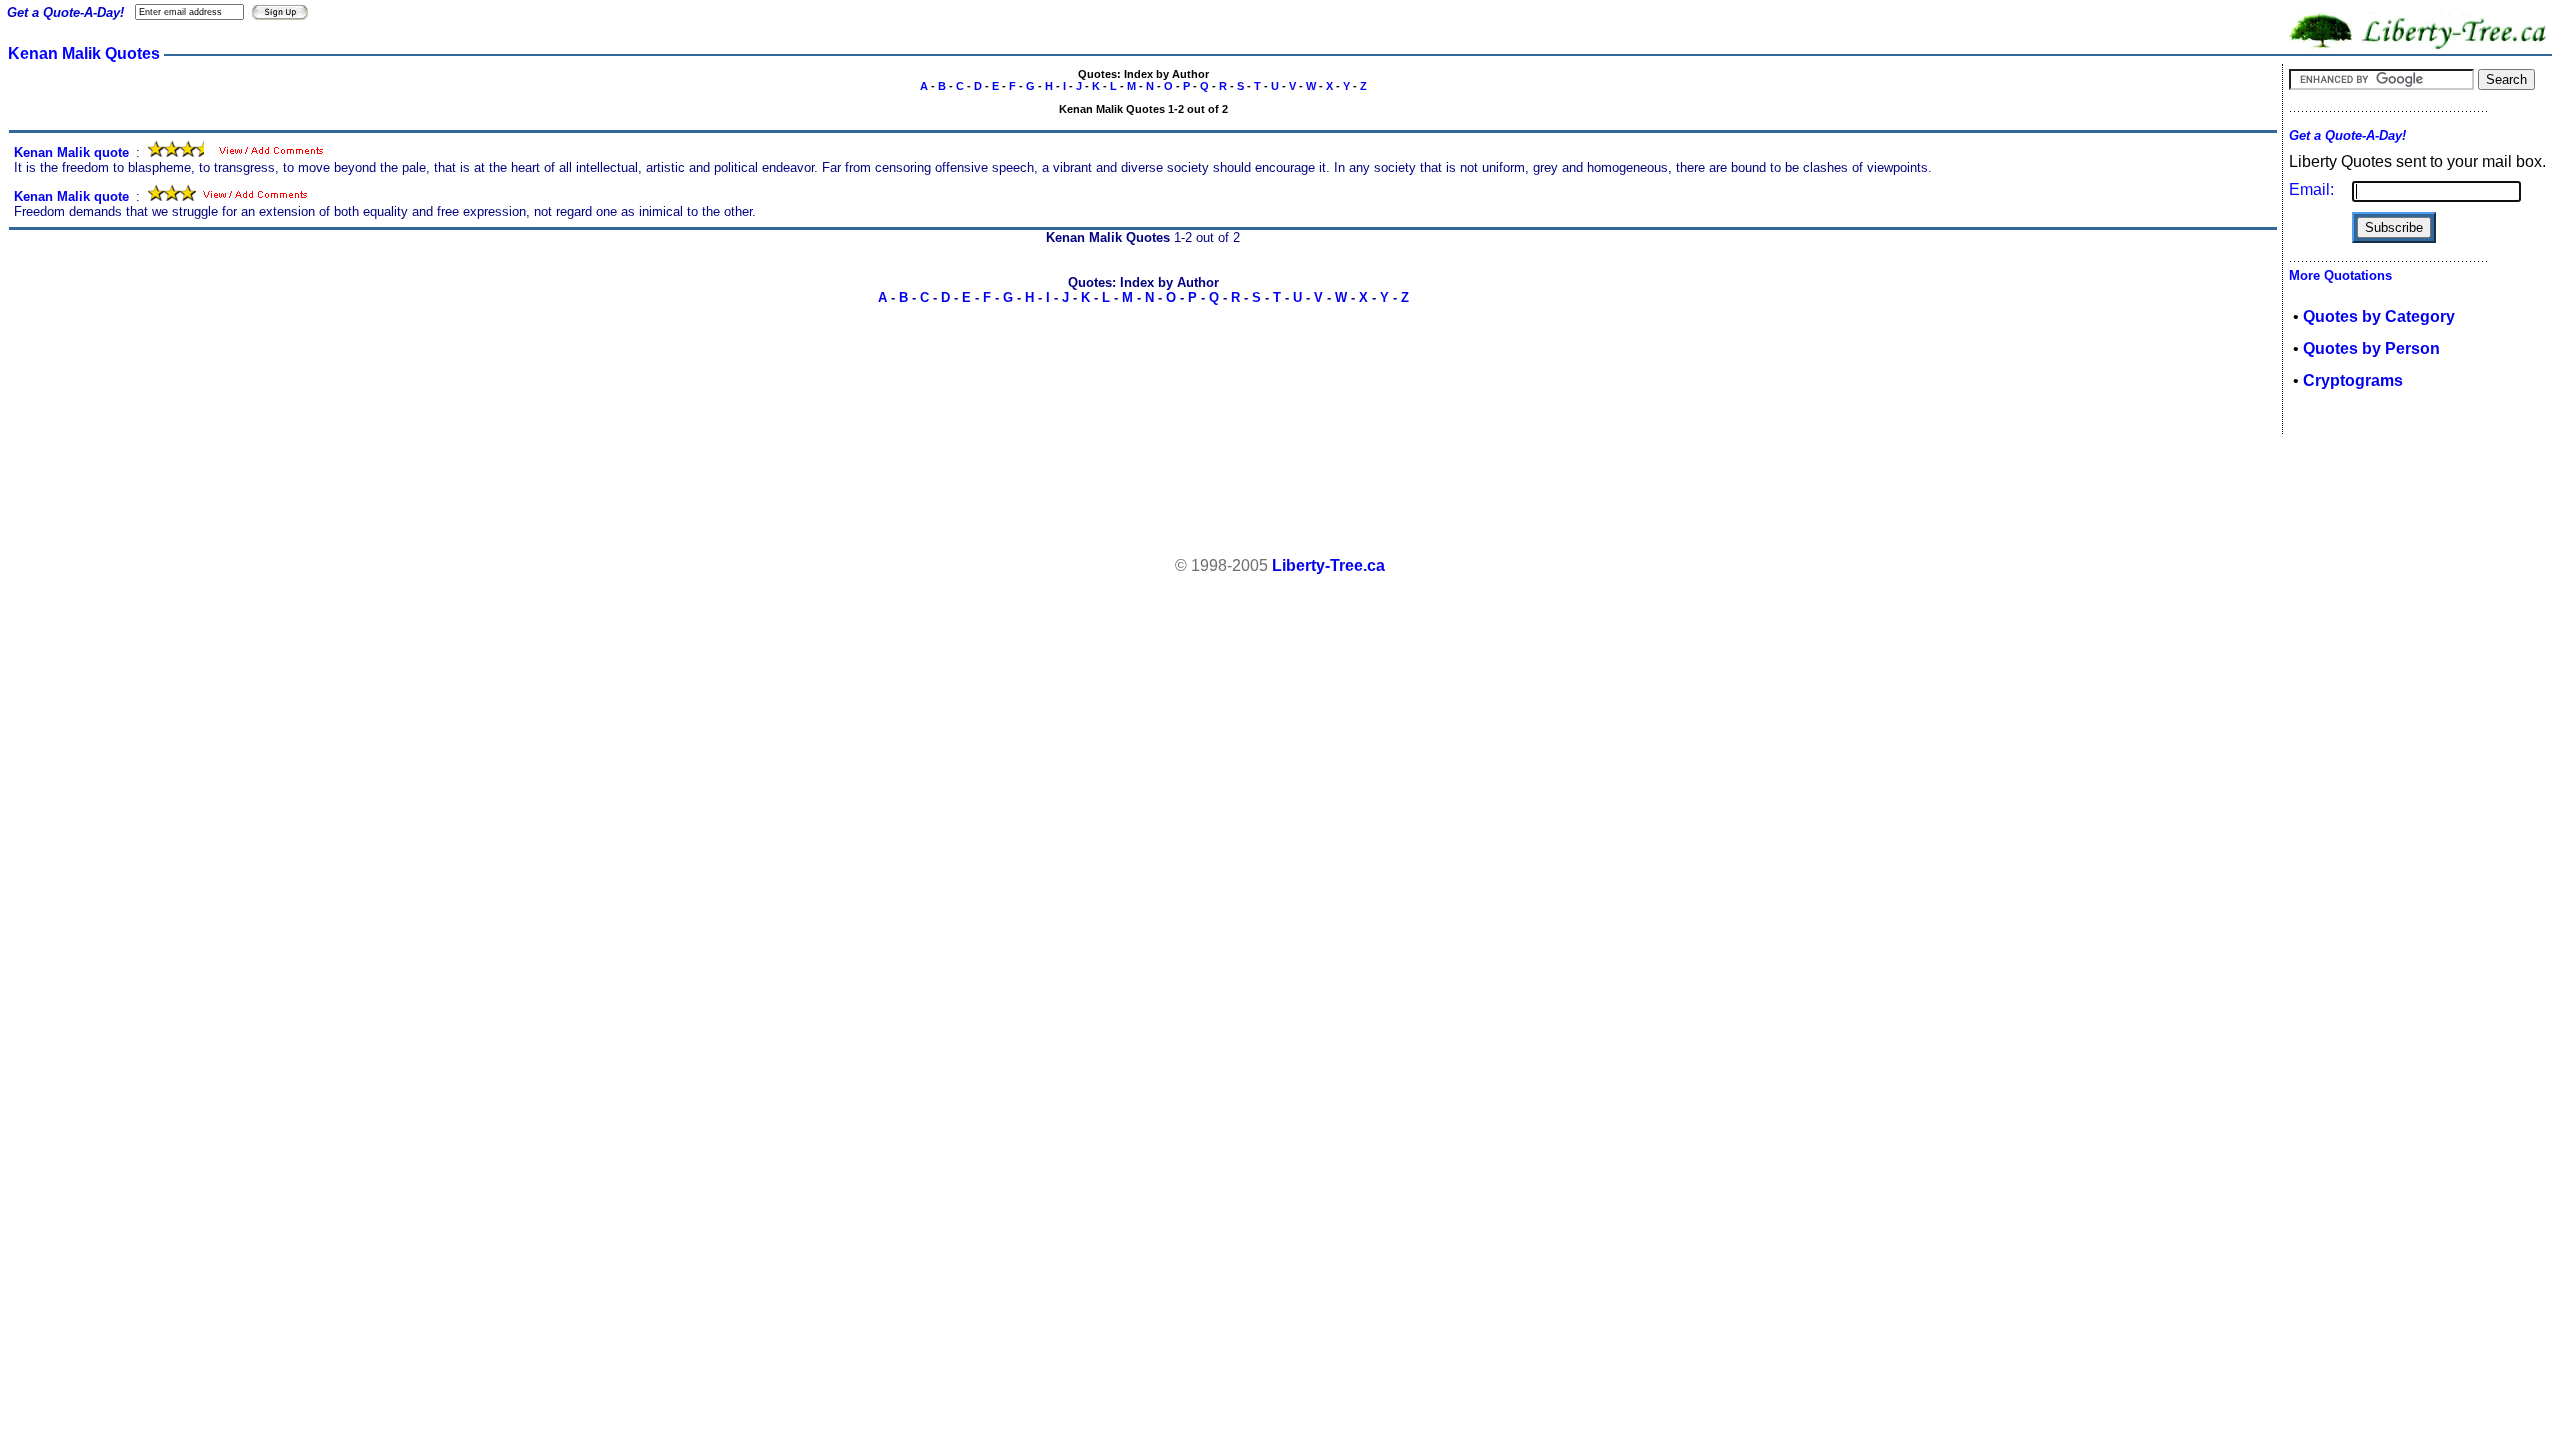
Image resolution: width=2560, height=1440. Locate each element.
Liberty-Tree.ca (1328, 565)
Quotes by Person (2371, 348)
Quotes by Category (2379, 316)
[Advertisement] (1280, 496)
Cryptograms (2353, 380)
